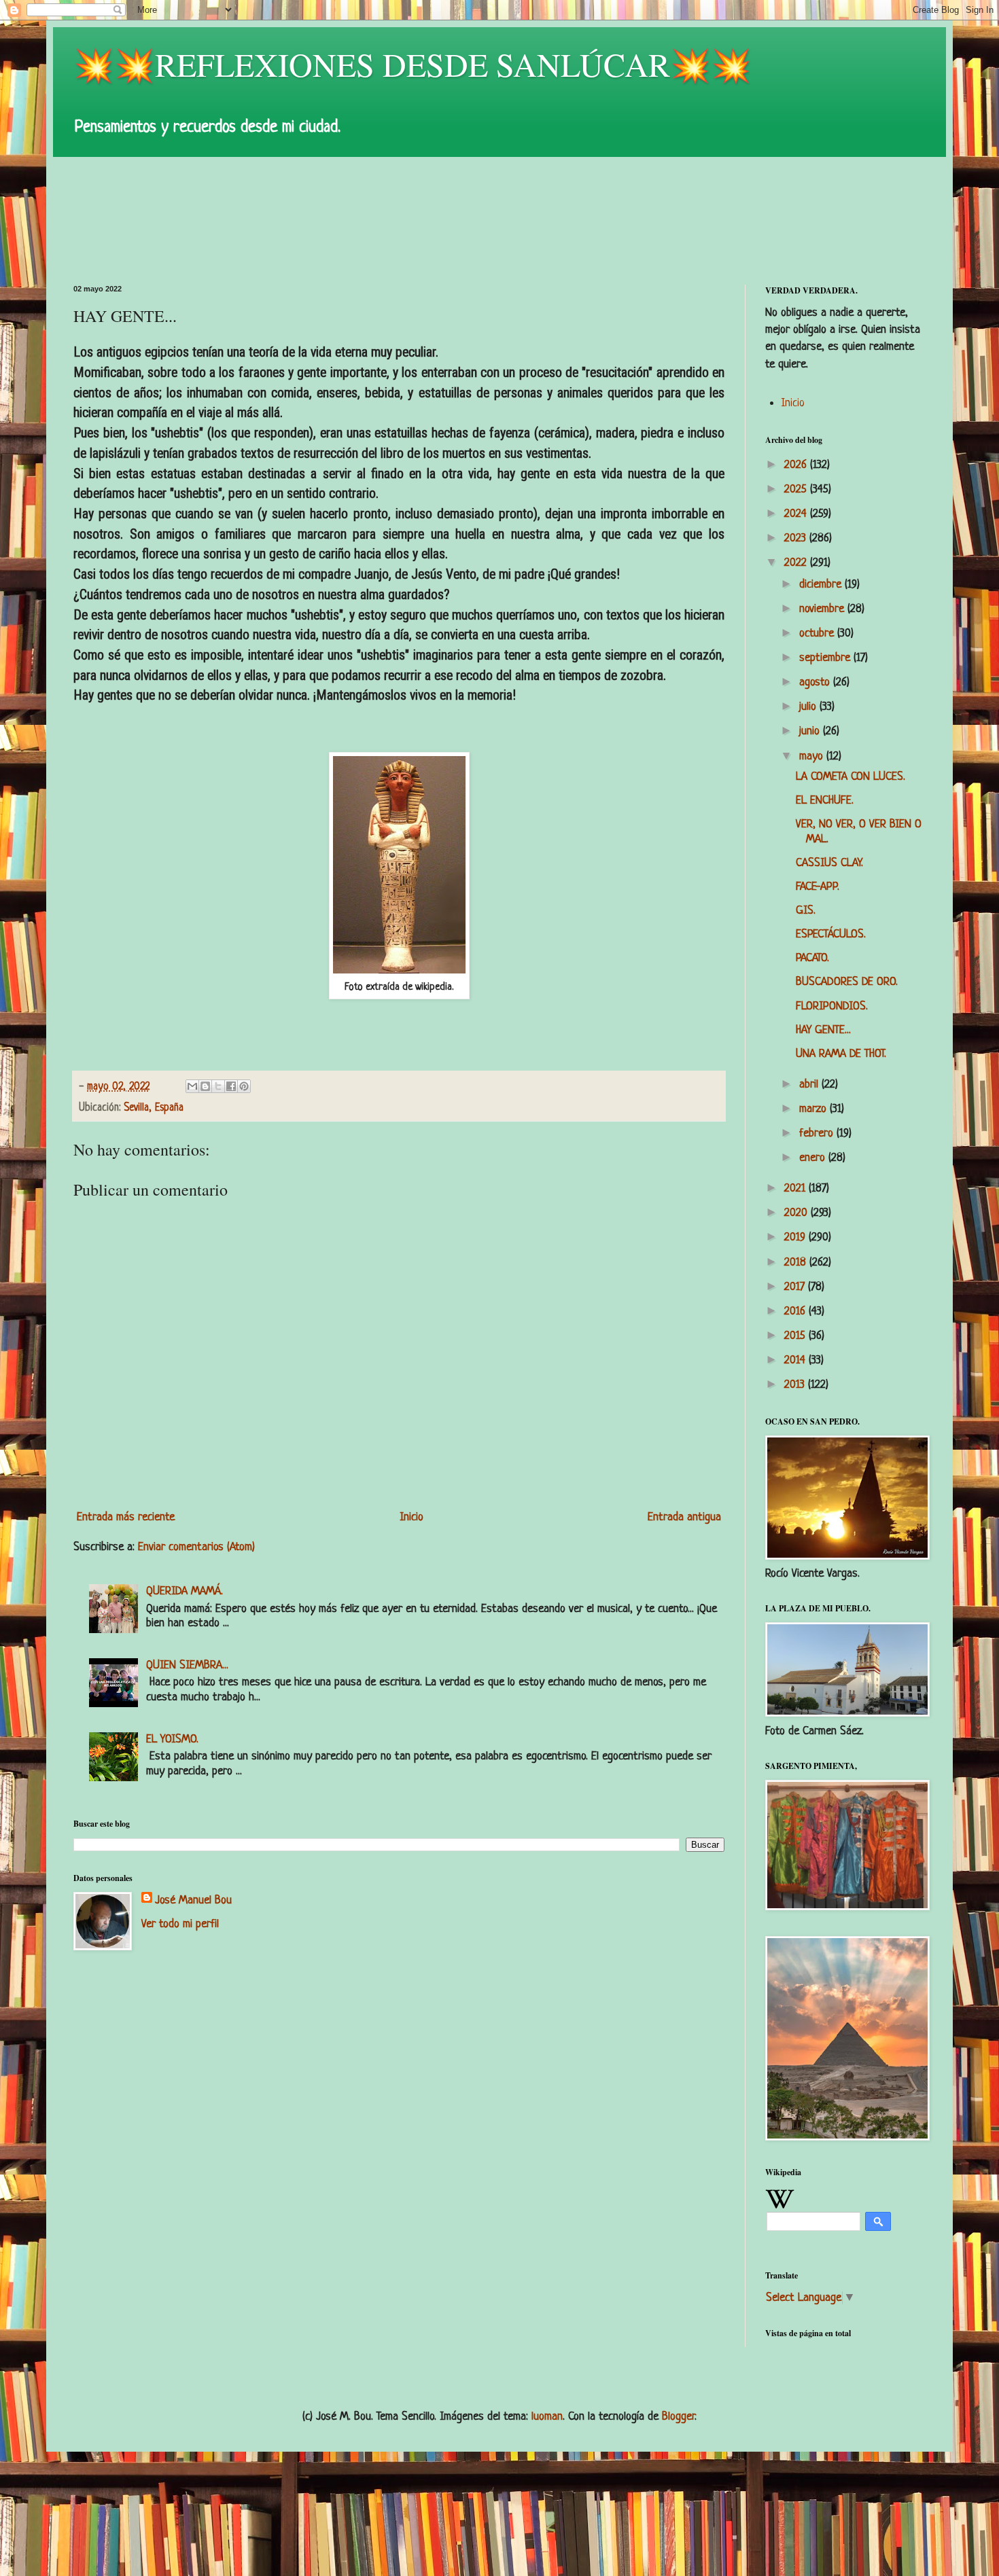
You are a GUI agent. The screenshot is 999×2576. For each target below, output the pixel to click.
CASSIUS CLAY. (829, 863)
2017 (796, 1287)
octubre (818, 633)
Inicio (411, 1517)
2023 (797, 538)
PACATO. (812, 958)
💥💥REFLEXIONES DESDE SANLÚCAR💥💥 (413, 64)
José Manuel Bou (193, 1900)
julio (809, 707)
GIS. (806, 911)
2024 (797, 514)
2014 (796, 1360)
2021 (796, 1188)
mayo (813, 756)
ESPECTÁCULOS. (831, 934)
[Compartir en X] (218, 1086)
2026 (797, 465)
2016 (796, 1311)
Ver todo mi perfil (180, 1924)
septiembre (826, 658)
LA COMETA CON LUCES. (851, 777)
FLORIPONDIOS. (832, 1006)
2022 (797, 563)
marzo (814, 1109)
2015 (796, 1336)
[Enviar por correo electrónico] (192, 1086)
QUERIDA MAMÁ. (185, 1591)
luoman (547, 2417)
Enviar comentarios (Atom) (196, 1547)
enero (814, 1158)
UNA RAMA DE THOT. (841, 1054)
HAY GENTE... (823, 1030)
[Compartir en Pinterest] (244, 1086)
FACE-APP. (818, 887)
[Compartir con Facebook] (231, 1086)
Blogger (678, 2417)
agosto (816, 682)
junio (811, 731)
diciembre (822, 585)
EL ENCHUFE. (825, 801)
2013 (796, 1385)
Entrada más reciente (126, 1517)
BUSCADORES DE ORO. (847, 982)
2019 (796, 1237)
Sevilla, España (154, 1108)
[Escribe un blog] (205, 1086)
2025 (797, 489)
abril (810, 1085)
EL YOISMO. (172, 1739)
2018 (797, 1263)
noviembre (823, 609)
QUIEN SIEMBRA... (187, 1665)
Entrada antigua (684, 1517)
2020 (798, 1213)
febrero (818, 1133)
